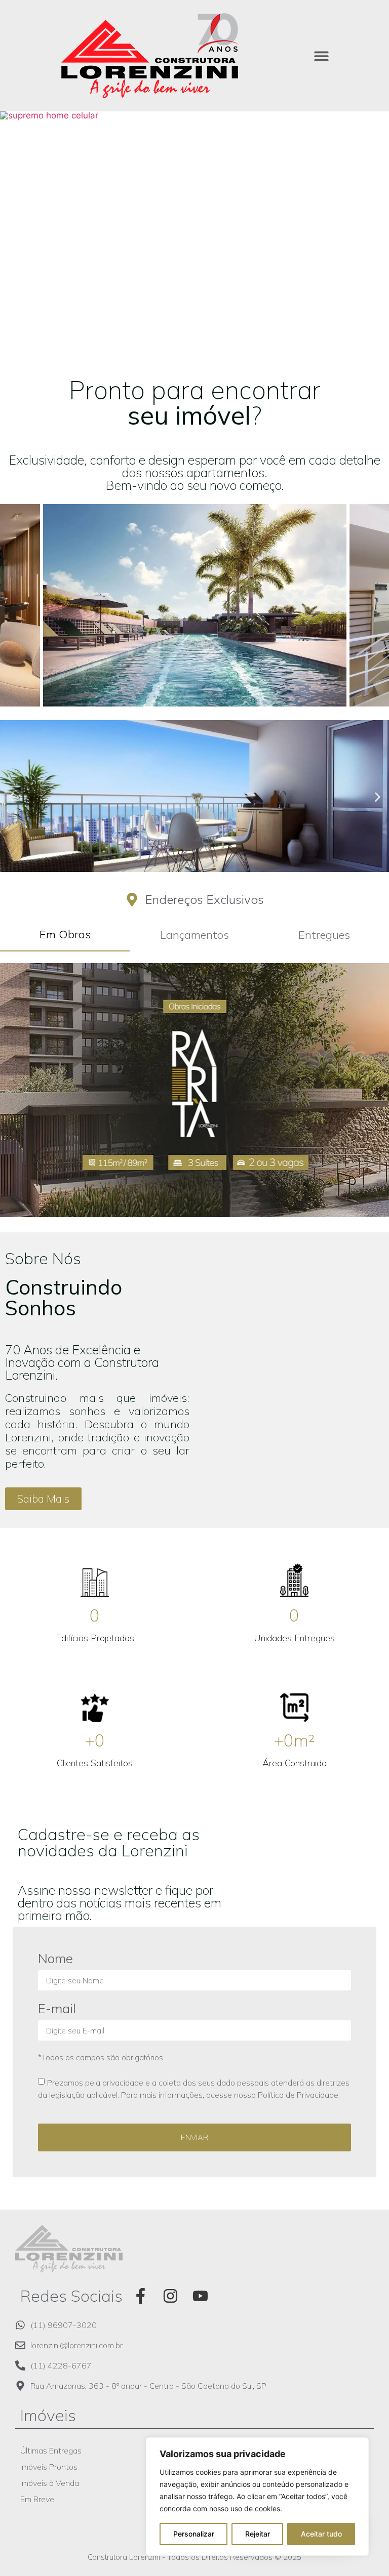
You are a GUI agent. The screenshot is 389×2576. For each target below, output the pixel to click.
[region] (257, 2497)
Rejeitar (258, 2534)
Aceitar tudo (321, 2534)
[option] (194, 238)
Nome (55, 1959)
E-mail (57, 2009)
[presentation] (16, 578)
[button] (321, 56)
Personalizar (194, 2534)
